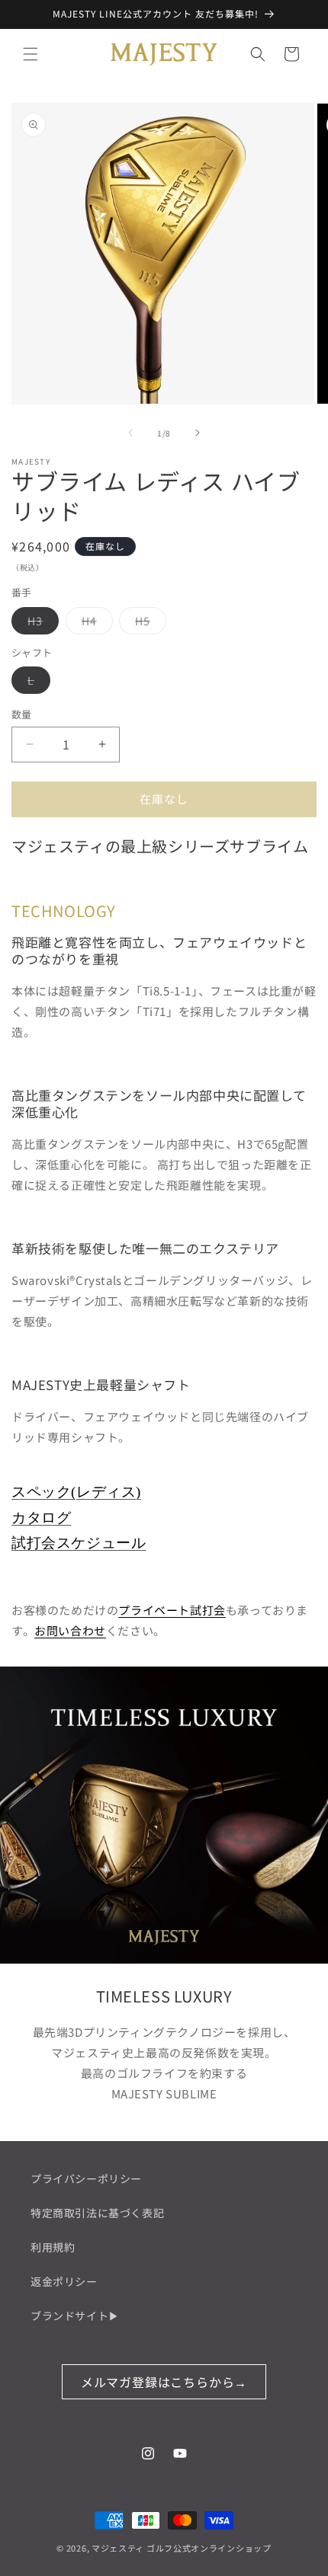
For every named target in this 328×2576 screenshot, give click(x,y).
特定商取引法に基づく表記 (97, 2213)
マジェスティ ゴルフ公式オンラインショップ (182, 2548)
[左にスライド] (130, 433)
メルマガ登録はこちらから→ (164, 2382)
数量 (22, 714)
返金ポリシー (64, 2281)
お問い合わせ (70, 1630)
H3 (40, 623)
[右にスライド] (198, 433)
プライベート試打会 (172, 1610)
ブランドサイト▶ (75, 2316)
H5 (148, 623)
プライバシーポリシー (86, 2178)
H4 (95, 623)
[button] (31, 54)
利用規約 (53, 2247)
